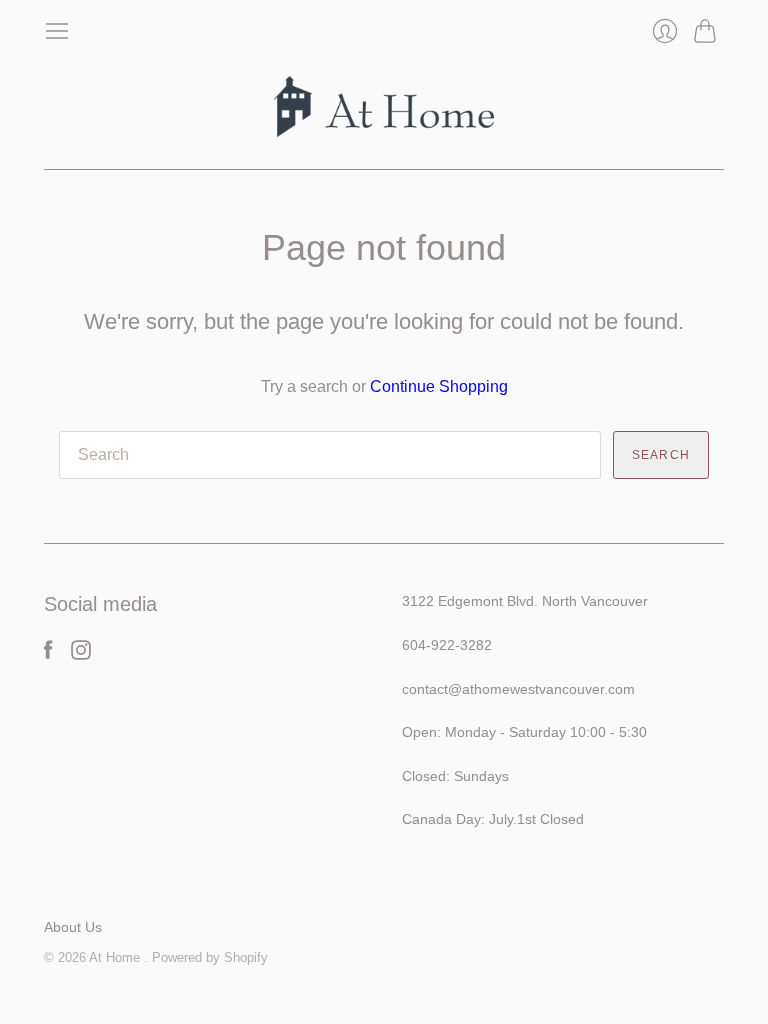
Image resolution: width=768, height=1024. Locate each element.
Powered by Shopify (210, 957)
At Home (116, 957)
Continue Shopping (439, 386)
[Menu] (57, 31)
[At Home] (384, 106)
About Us (73, 927)
